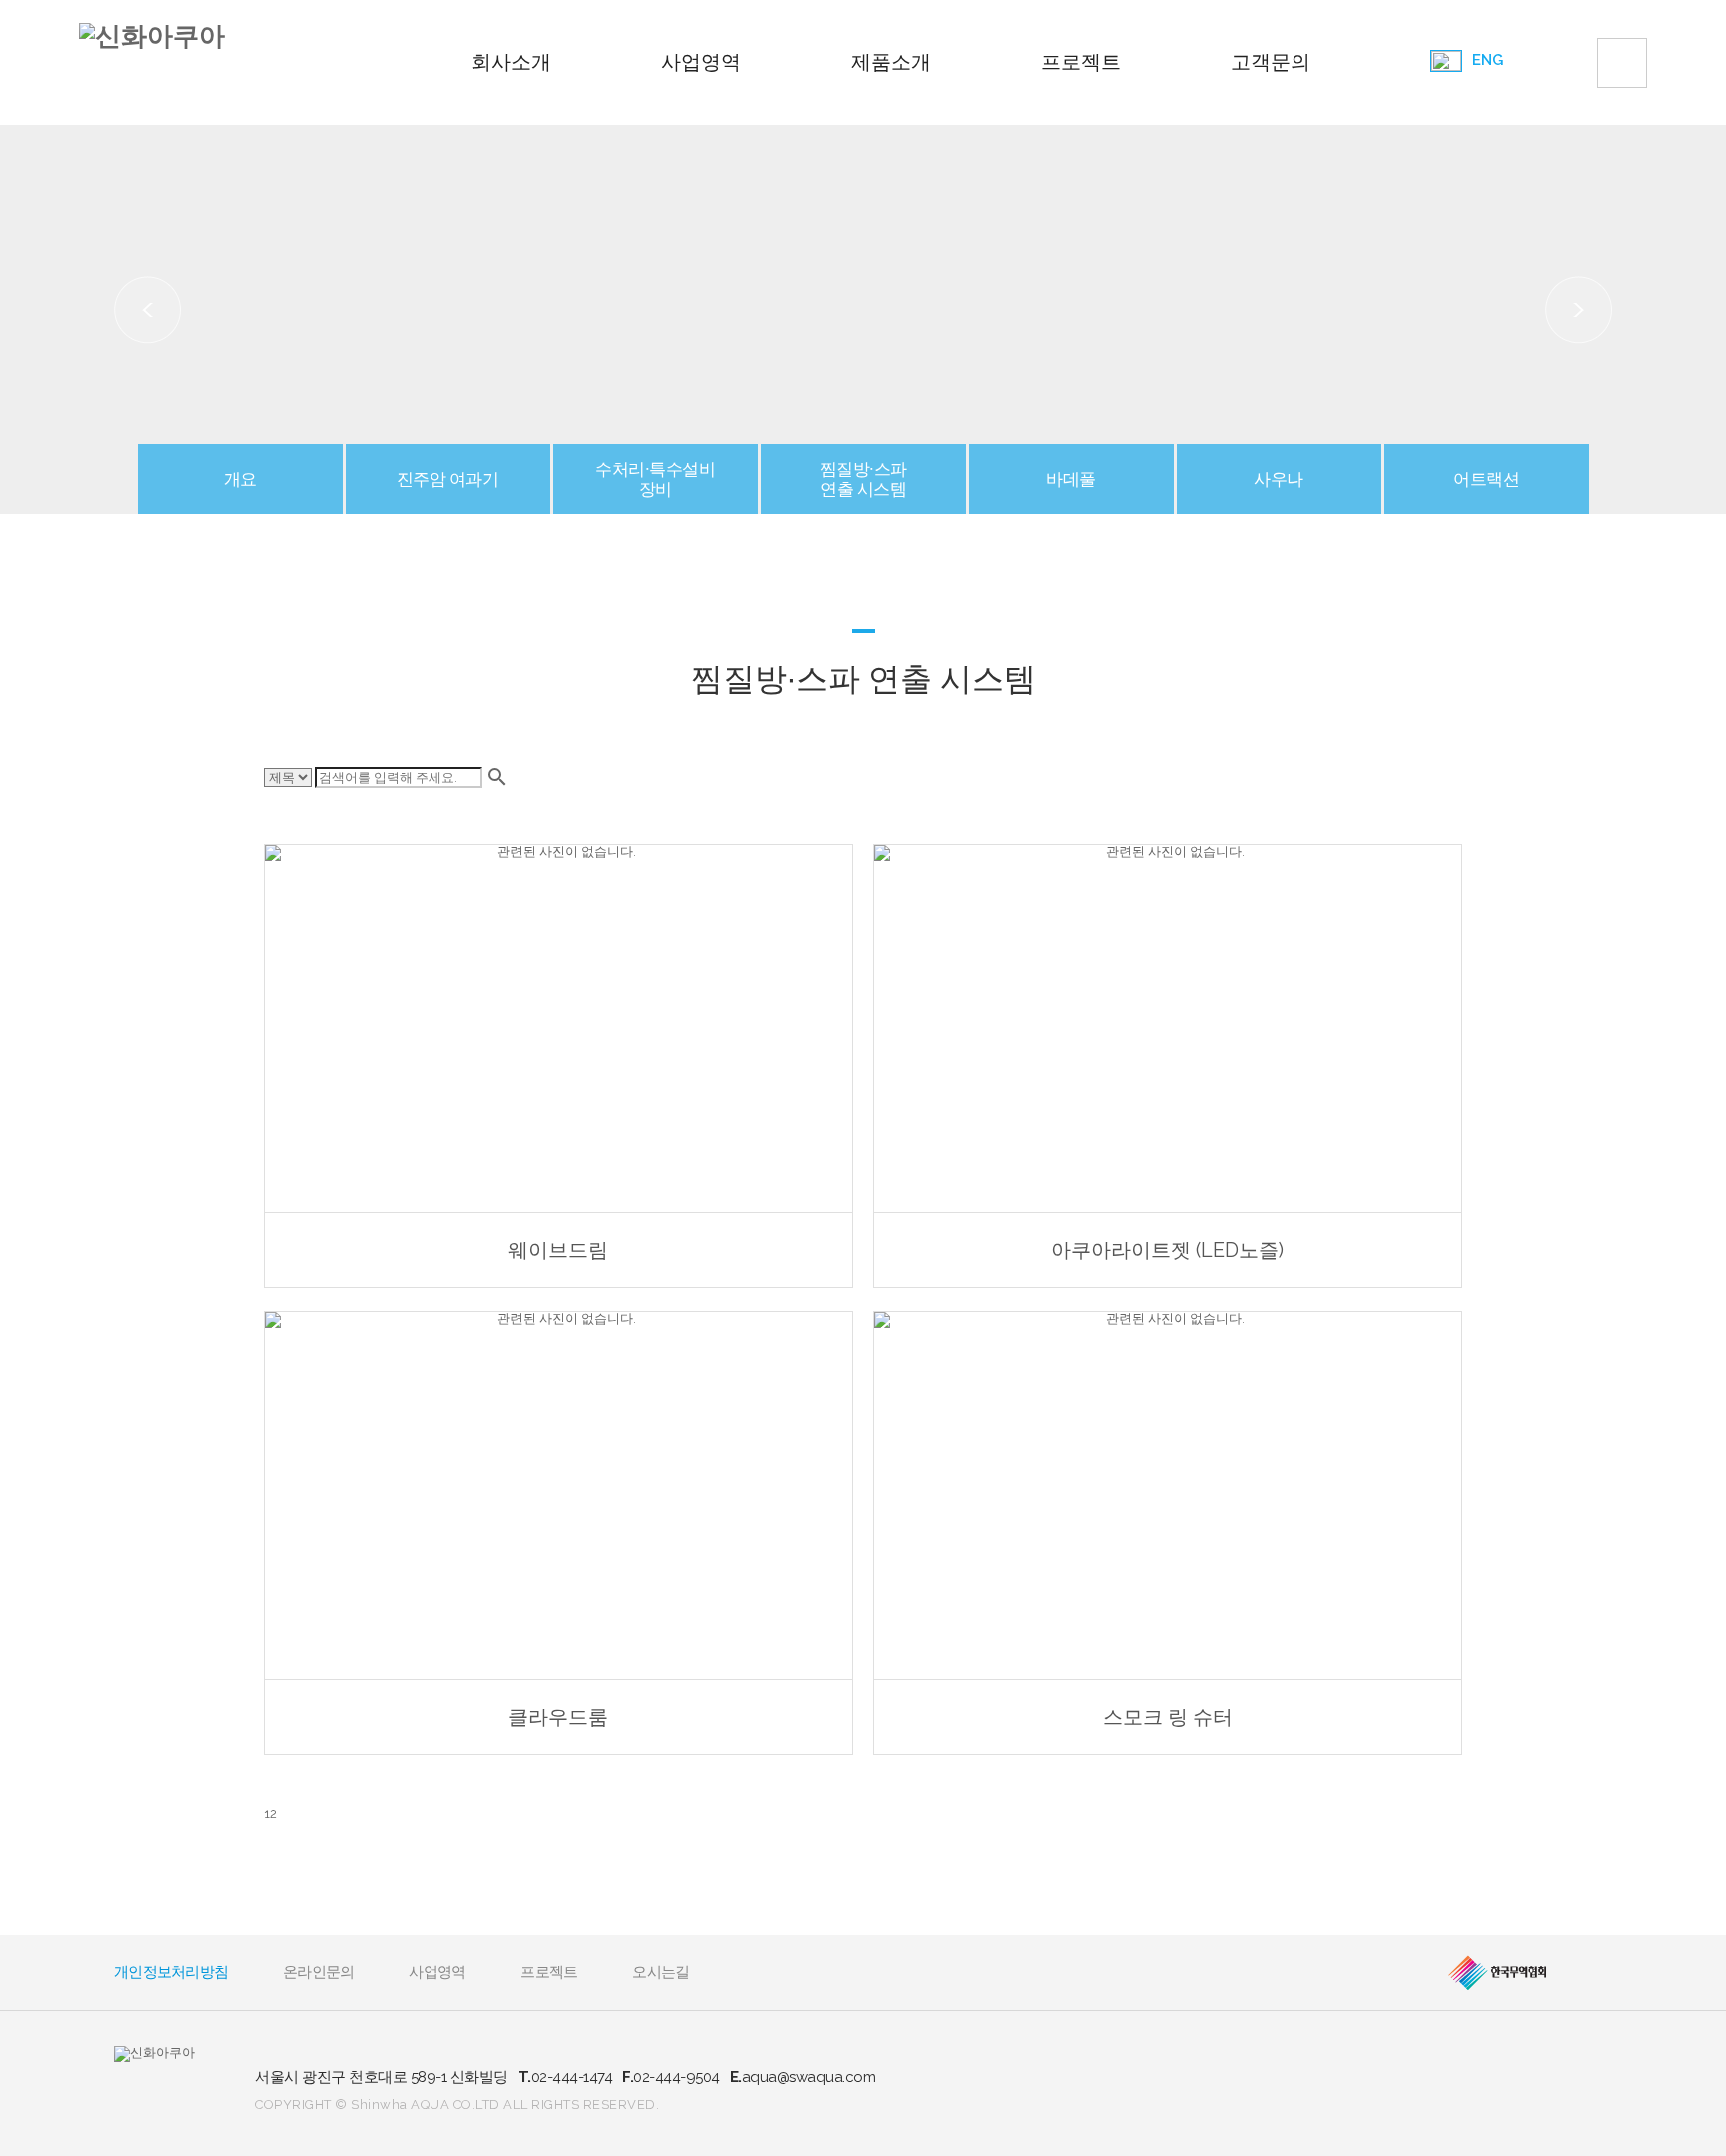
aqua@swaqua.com (803, 2077)
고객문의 (1271, 62)
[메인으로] (152, 36)
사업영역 (701, 62)
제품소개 (891, 62)
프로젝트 (1081, 62)
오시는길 (661, 1972)
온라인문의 (318, 1972)
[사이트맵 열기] (1622, 63)
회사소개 (511, 62)
